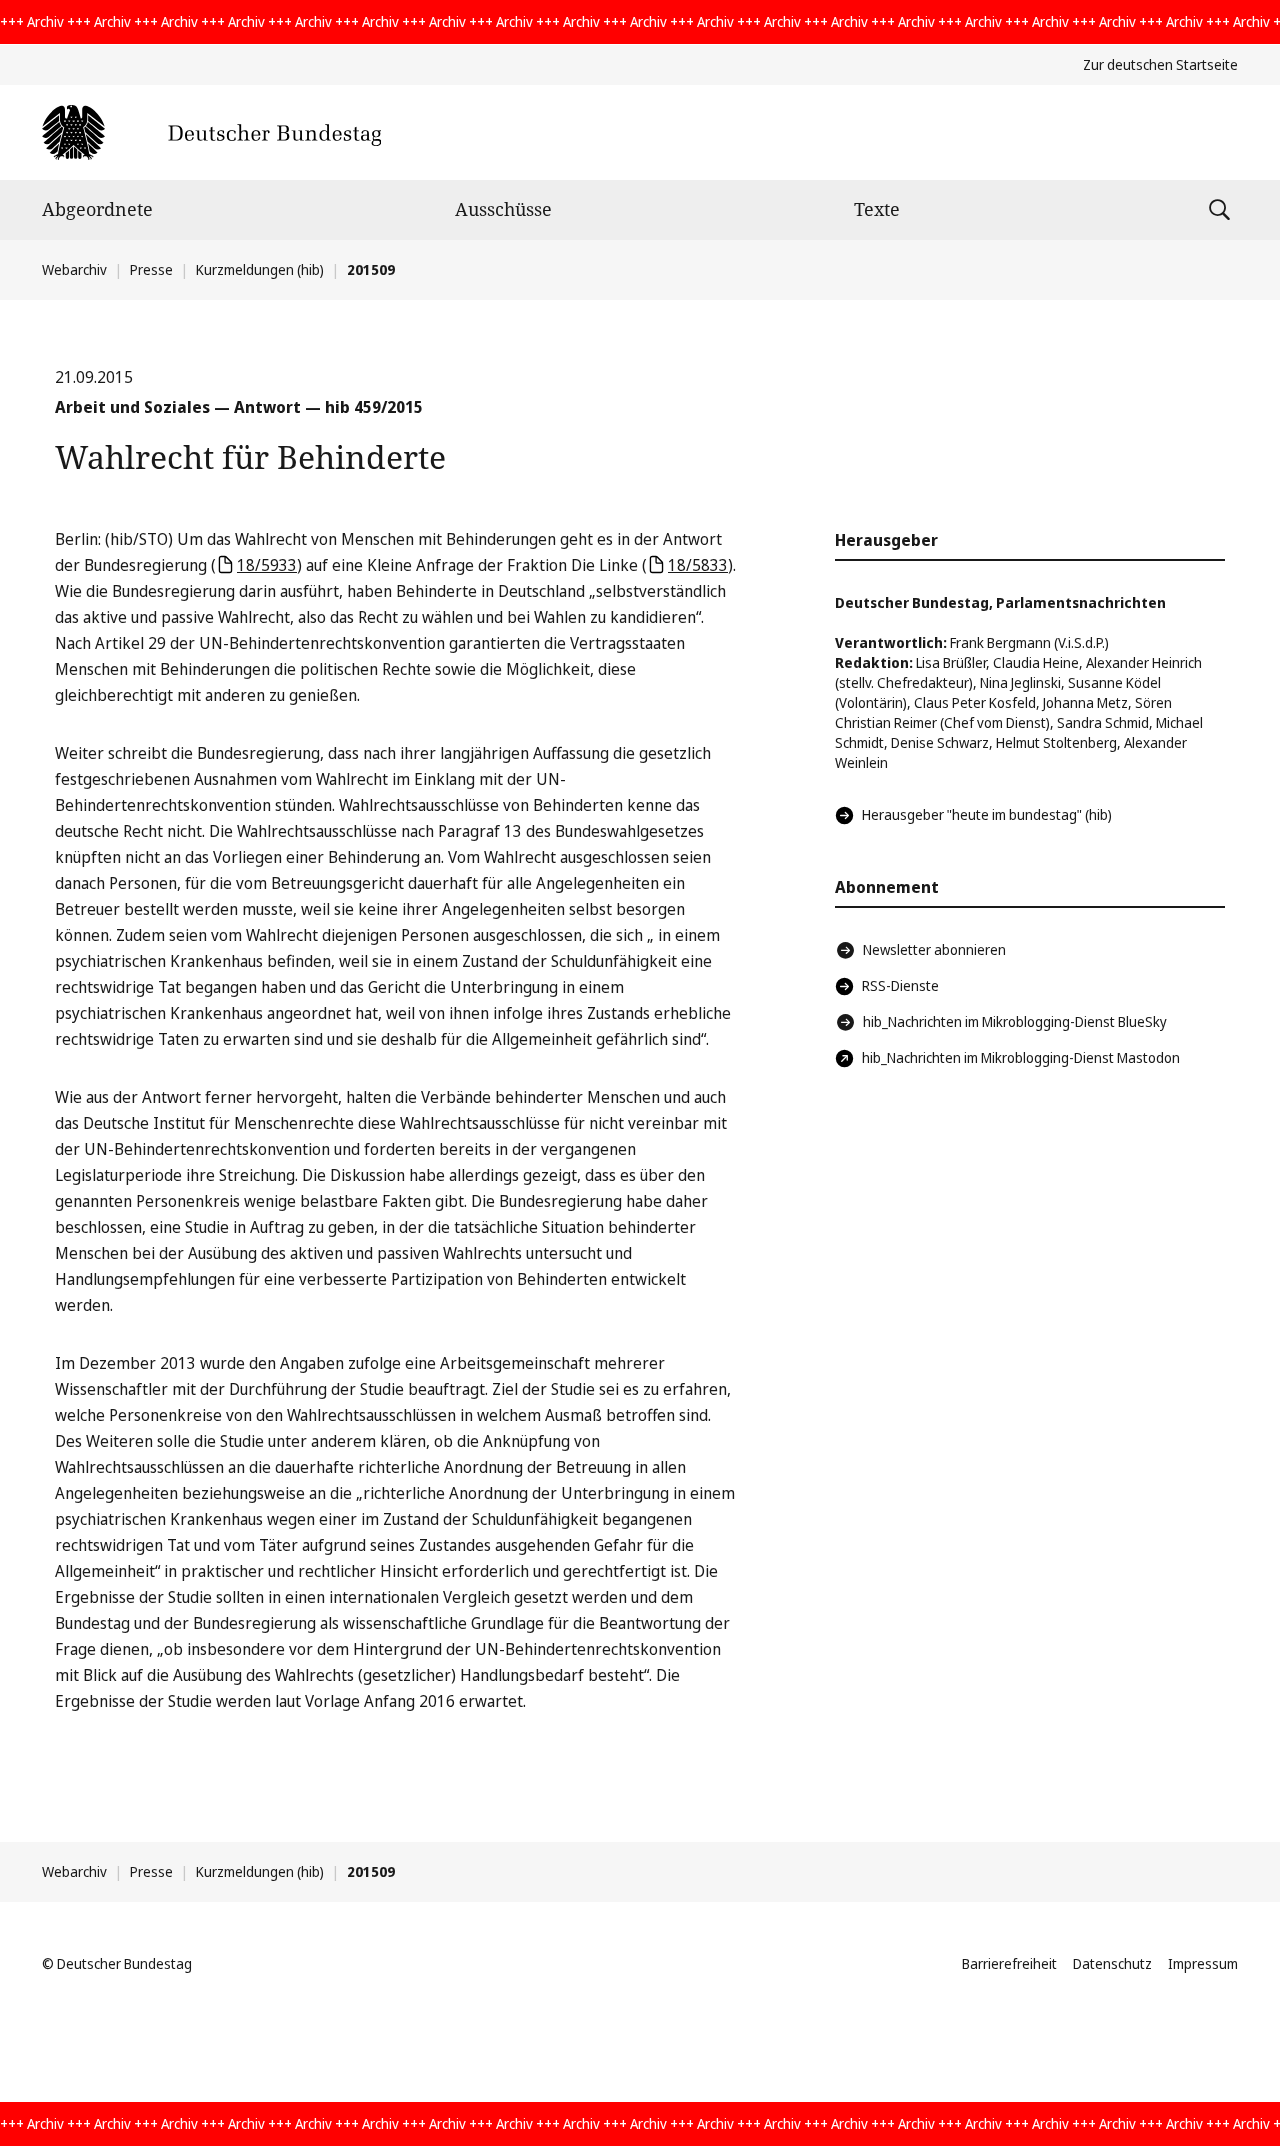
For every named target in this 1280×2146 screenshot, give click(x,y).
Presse (151, 269)
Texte (877, 209)
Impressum (1203, 1963)
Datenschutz (1112, 1963)
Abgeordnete (97, 209)
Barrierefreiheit (1009, 1963)
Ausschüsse (503, 209)
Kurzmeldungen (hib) (260, 269)
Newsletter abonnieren (934, 949)
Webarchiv (74, 269)
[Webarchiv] (211, 132)
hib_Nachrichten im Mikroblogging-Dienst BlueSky (1015, 1021)
